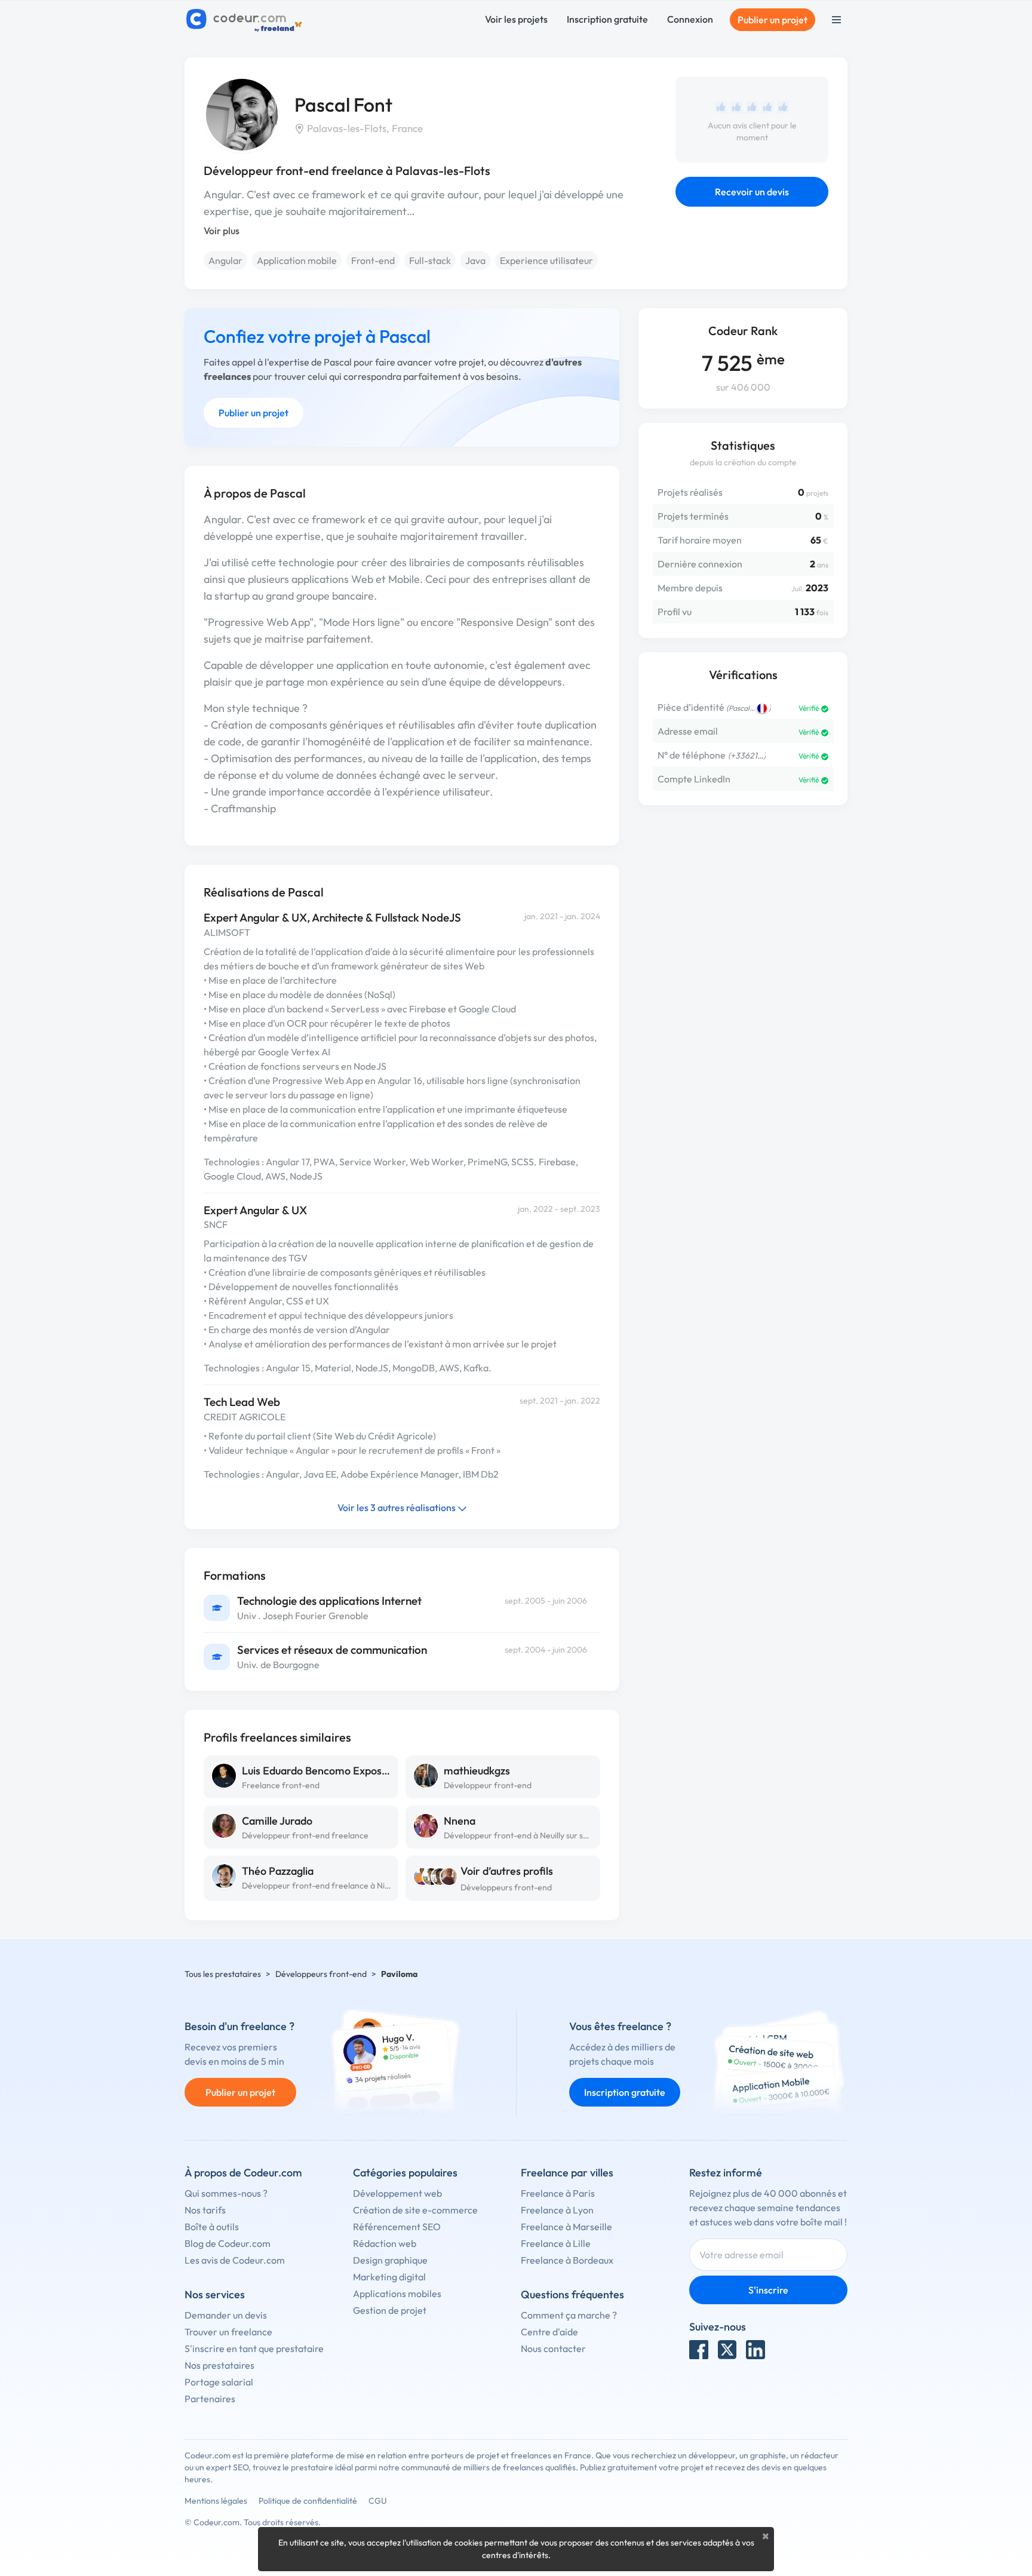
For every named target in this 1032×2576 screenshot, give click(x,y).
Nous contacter (553, 2348)
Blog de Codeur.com (228, 2243)
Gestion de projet (390, 2310)
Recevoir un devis (752, 192)
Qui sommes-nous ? (226, 2193)
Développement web (397, 2193)
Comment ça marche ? (569, 2315)
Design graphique (390, 2260)
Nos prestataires (219, 2365)
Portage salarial (219, 2382)
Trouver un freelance (228, 2332)
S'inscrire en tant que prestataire (254, 2348)
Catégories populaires (405, 2173)
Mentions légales (216, 2501)
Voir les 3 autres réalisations (397, 1507)
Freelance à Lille (556, 2243)
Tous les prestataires (223, 1974)
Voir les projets (516, 19)
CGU (378, 2501)
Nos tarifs (205, 2210)
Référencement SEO (397, 2227)
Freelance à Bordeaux (567, 2260)
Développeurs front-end (506, 1887)
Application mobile (297, 260)
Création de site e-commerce (415, 2210)
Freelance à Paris (558, 2193)
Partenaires (210, 2399)
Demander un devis (226, 2315)
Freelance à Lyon (557, 2210)
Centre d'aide (549, 2332)
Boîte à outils (212, 2227)
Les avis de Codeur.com (235, 2260)
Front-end (373, 260)
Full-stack (430, 260)
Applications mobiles (397, 2293)
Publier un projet (773, 20)
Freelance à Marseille (566, 2227)
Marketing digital (389, 2277)
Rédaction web (385, 2243)
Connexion (690, 19)
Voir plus (222, 231)
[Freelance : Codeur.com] (246, 20)
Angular (225, 260)
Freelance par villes (567, 2173)
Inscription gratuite (607, 19)
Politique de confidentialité (308, 2501)
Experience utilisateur (546, 260)
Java (475, 260)
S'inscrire (768, 2290)
